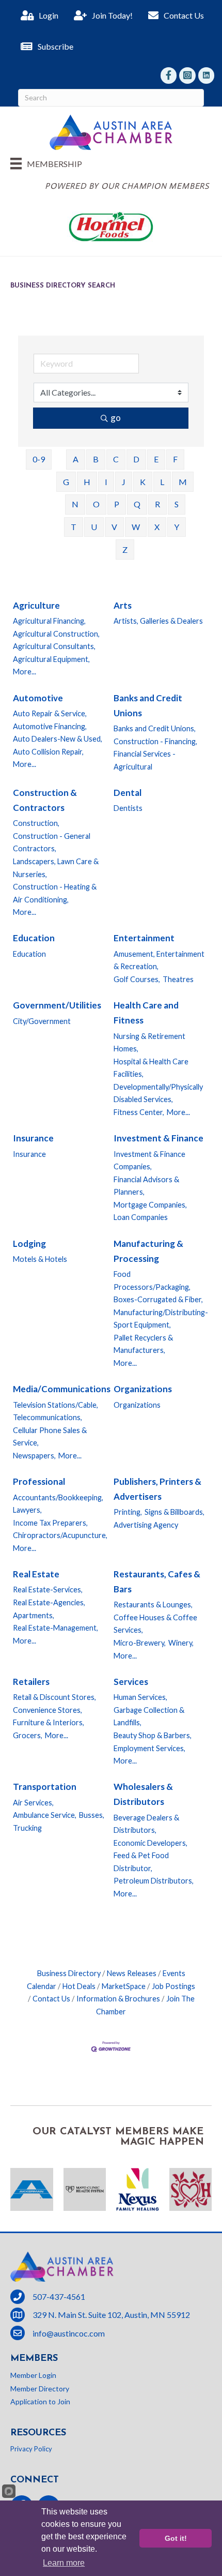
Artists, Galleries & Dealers (158, 621)
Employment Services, (149, 1748)
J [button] (124, 482)
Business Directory (69, 1973)
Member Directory (40, 2389)
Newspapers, (34, 1456)
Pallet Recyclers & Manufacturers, (143, 1344)
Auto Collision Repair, (48, 752)
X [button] (157, 527)
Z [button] (125, 549)
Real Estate (36, 1574)
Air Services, (33, 1803)
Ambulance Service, (45, 1815)
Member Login (33, 2375)
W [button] (136, 527)
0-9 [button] (39, 459)
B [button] (96, 459)
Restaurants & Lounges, (153, 1605)
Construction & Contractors (45, 800)
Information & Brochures (118, 1999)
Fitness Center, (139, 1112)
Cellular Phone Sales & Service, (50, 1437)
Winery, (181, 1643)
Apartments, (34, 1615)
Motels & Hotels (40, 1259)
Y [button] (177, 527)
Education (34, 938)
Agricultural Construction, (56, 634)
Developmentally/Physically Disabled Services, (158, 1093)
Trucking (27, 1828)
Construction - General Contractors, (52, 842)
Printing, (128, 1512)
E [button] (156, 459)
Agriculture (36, 605)
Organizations (143, 1389)
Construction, (36, 823)
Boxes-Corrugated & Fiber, (158, 1299)
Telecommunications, (47, 1417)
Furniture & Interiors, (49, 1722)
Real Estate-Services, (48, 1590)
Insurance (33, 1138)
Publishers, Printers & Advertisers (157, 1489)
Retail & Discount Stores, (54, 1697)
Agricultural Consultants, (54, 646)
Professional (39, 1481)
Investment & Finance (158, 1138)
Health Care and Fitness (146, 1013)
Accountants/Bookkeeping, (58, 1497)
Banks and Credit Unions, (155, 728)
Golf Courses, (137, 979)
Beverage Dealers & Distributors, (146, 1824)
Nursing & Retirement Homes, (149, 1043)
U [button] (94, 527)
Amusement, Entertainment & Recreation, (159, 960)
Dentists (128, 808)
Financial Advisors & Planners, (146, 1186)
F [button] (175, 459)
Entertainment (144, 938)
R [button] (157, 504)
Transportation (45, 1787)
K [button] (143, 482)
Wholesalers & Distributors (143, 1794)
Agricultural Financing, (49, 621)
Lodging (29, 1244)
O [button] (96, 504)
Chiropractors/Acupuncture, (60, 1535)
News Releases (132, 1973)
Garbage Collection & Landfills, (149, 1716)
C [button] (116, 459)
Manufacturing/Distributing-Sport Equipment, (161, 1319)
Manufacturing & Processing (148, 1251)
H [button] (87, 482)
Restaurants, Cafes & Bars (157, 1581)
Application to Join (40, 2401)
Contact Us (51, 1999)
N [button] (75, 504)
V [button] (114, 527)
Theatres (178, 979)
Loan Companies (141, 1217)
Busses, (92, 1815)
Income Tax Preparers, (50, 1523)
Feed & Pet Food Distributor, (141, 1862)
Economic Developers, (150, 1843)
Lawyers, (27, 1510)
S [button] (177, 504)
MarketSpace (124, 1986)
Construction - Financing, (155, 741)
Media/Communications (62, 1389)
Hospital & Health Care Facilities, (151, 1068)
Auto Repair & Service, (50, 713)
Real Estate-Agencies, (49, 1602)
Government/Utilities (57, 1005)
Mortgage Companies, (150, 1205)
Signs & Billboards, (175, 1512)
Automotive (38, 698)
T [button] (74, 527)
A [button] (76, 459)
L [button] (162, 482)
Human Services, (140, 1697)
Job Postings (173, 1986)
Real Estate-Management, (55, 1628)
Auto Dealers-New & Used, (58, 739)
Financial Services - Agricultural (145, 760)
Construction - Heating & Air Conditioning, (55, 893)
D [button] (136, 459)
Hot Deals (79, 1986)
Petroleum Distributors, (154, 1881)
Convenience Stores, (47, 1710)
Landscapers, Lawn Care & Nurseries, (56, 868)
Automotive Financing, (50, 726)
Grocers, (28, 1735)
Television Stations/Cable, (55, 1405)
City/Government (42, 1021)
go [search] (116, 418)
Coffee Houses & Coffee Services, (155, 1624)
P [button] (117, 504)
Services (131, 1682)
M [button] (183, 482)
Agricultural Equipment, (51, 659)
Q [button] (137, 504)
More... (25, 672)
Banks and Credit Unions (148, 705)
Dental (128, 793)
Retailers (31, 1682)
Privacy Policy (31, 2449)
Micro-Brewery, (140, 1643)
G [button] (66, 482)
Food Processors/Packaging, (152, 1281)
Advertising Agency (146, 1525)
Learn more (64, 2563)
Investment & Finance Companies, (149, 1161)
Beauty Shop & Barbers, (153, 1735)
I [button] (106, 482)
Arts (123, 605)
